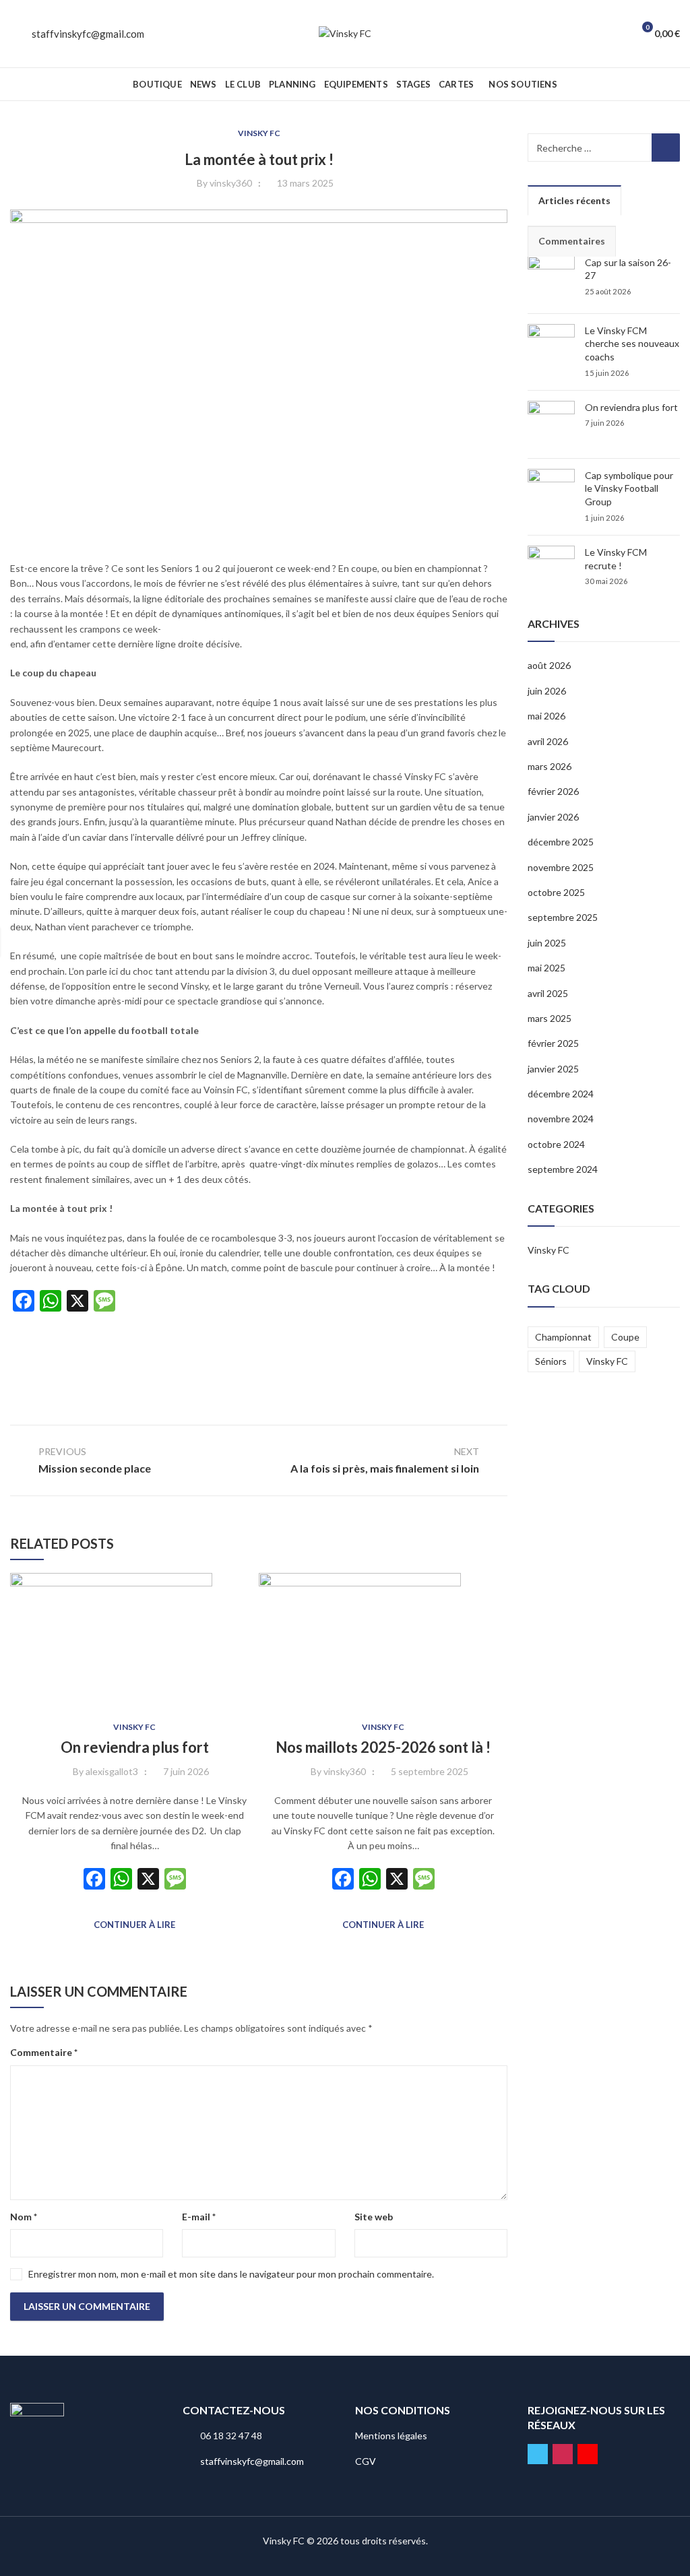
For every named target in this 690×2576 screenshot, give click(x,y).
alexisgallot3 (112, 1771)
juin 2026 (547, 691)
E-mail (199, 2217)
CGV (366, 2461)
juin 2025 (547, 943)
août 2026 (549, 665)
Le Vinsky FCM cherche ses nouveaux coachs (632, 344)
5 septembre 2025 (430, 1771)
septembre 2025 (563, 917)
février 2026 (553, 791)
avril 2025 (548, 993)
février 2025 (553, 1043)
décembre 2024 (561, 1094)
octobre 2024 (556, 1144)
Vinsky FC (259, 133)
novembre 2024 (561, 1119)
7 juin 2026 (186, 1771)
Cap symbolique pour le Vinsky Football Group (629, 488)
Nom (24, 2217)
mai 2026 (546, 716)
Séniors (551, 1361)
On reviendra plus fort (135, 1747)
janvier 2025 (553, 1069)
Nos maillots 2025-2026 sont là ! (383, 1747)
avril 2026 (548, 741)
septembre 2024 (563, 1169)
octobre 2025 (556, 892)
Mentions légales (391, 2436)
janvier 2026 (553, 817)
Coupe (625, 1337)
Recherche (666, 148)
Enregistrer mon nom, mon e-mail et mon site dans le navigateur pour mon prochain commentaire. (231, 2274)
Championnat (563, 1337)
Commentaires (572, 241)
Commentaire (44, 2052)
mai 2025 (546, 968)
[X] (148, 1880)
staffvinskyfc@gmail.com (88, 34)
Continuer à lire (134, 1925)
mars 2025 (550, 1018)
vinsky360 (231, 183)
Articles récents (574, 200)
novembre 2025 (561, 867)
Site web (374, 2217)
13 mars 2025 (305, 183)
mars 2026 (550, 766)
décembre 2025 (561, 842)
